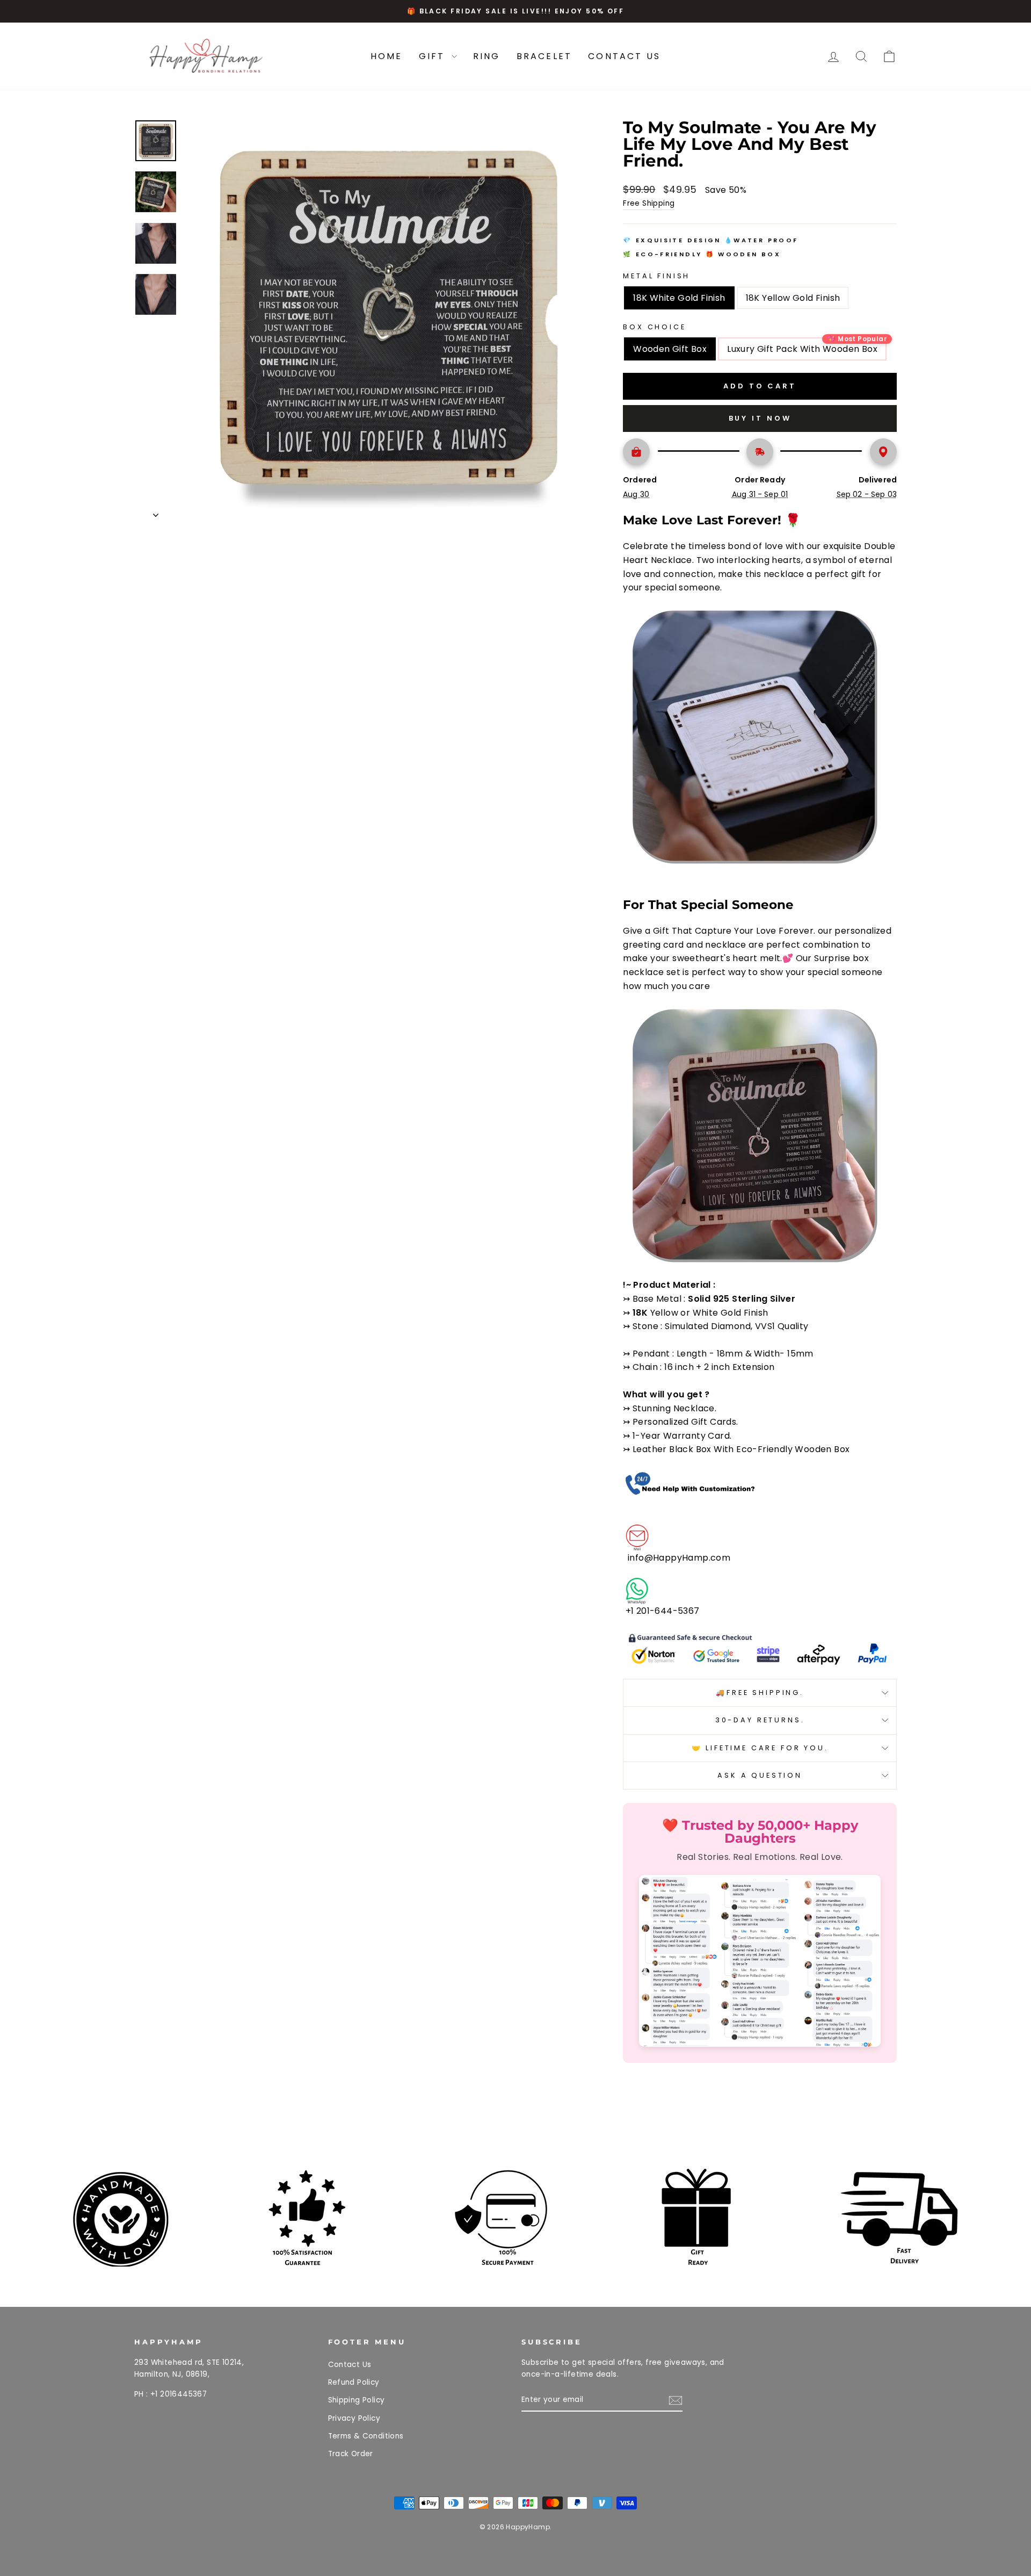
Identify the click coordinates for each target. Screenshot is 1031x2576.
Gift (434, 56)
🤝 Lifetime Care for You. (760, 1748)
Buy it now (760, 418)
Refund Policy (354, 2382)
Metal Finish (656, 276)
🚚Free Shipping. (760, 1693)
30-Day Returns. (760, 1720)
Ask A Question (760, 1775)
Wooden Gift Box (670, 349)
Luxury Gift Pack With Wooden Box (802, 349)
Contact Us (624, 56)
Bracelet (544, 56)
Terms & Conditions (366, 2436)
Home (387, 56)
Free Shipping (649, 203)
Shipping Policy (357, 2400)
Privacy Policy (354, 2418)
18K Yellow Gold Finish (793, 298)
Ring (487, 56)
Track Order (351, 2454)
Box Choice (654, 327)
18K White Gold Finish (679, 298)
